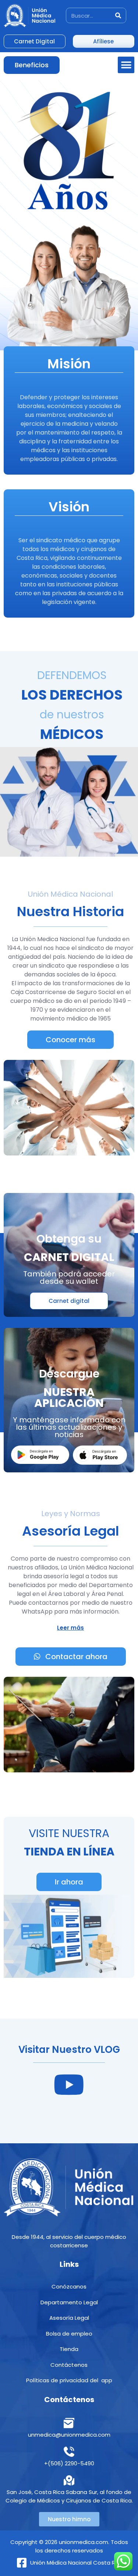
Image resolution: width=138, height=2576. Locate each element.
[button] (126, 65)
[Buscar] (118, 15)
